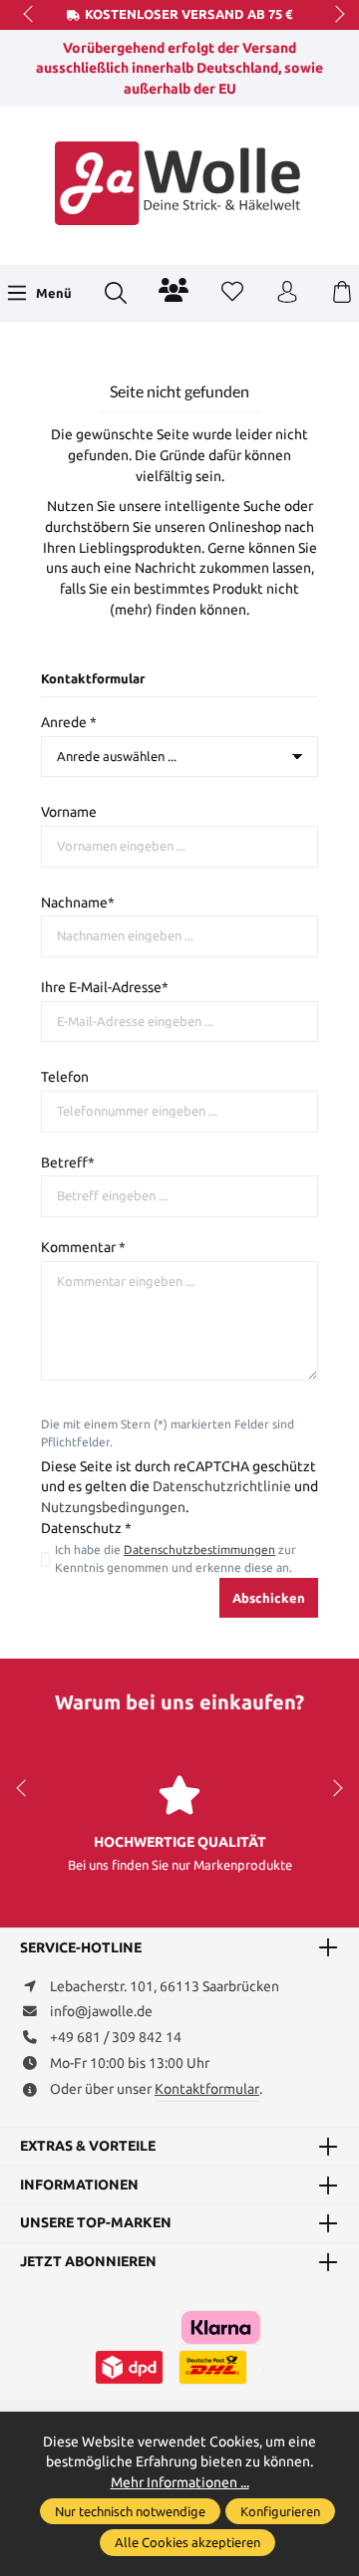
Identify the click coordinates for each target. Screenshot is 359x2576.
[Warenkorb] (342, 293)
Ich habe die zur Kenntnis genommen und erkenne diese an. (176, 1558)
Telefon (65, 1077)
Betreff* (68, 1162)
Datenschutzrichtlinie (222, 1486)
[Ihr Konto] (287, 293)
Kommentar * (83, 1247)
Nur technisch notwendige (130, 2511)
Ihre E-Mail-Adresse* (105, 987)
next (334, 15)
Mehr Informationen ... (180, 2482)
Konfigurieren (280, 2511)
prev (30, 15)
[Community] (174, 290)
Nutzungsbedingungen (113, 1507)
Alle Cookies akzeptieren (187, 2542)
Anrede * (69, 722)
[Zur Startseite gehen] (179, 183)
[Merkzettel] (232, 293)
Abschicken (269, 1598)
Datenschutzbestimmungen (199, 1549)
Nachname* (78, 902)
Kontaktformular (207, 2089)
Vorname (69, 812)
